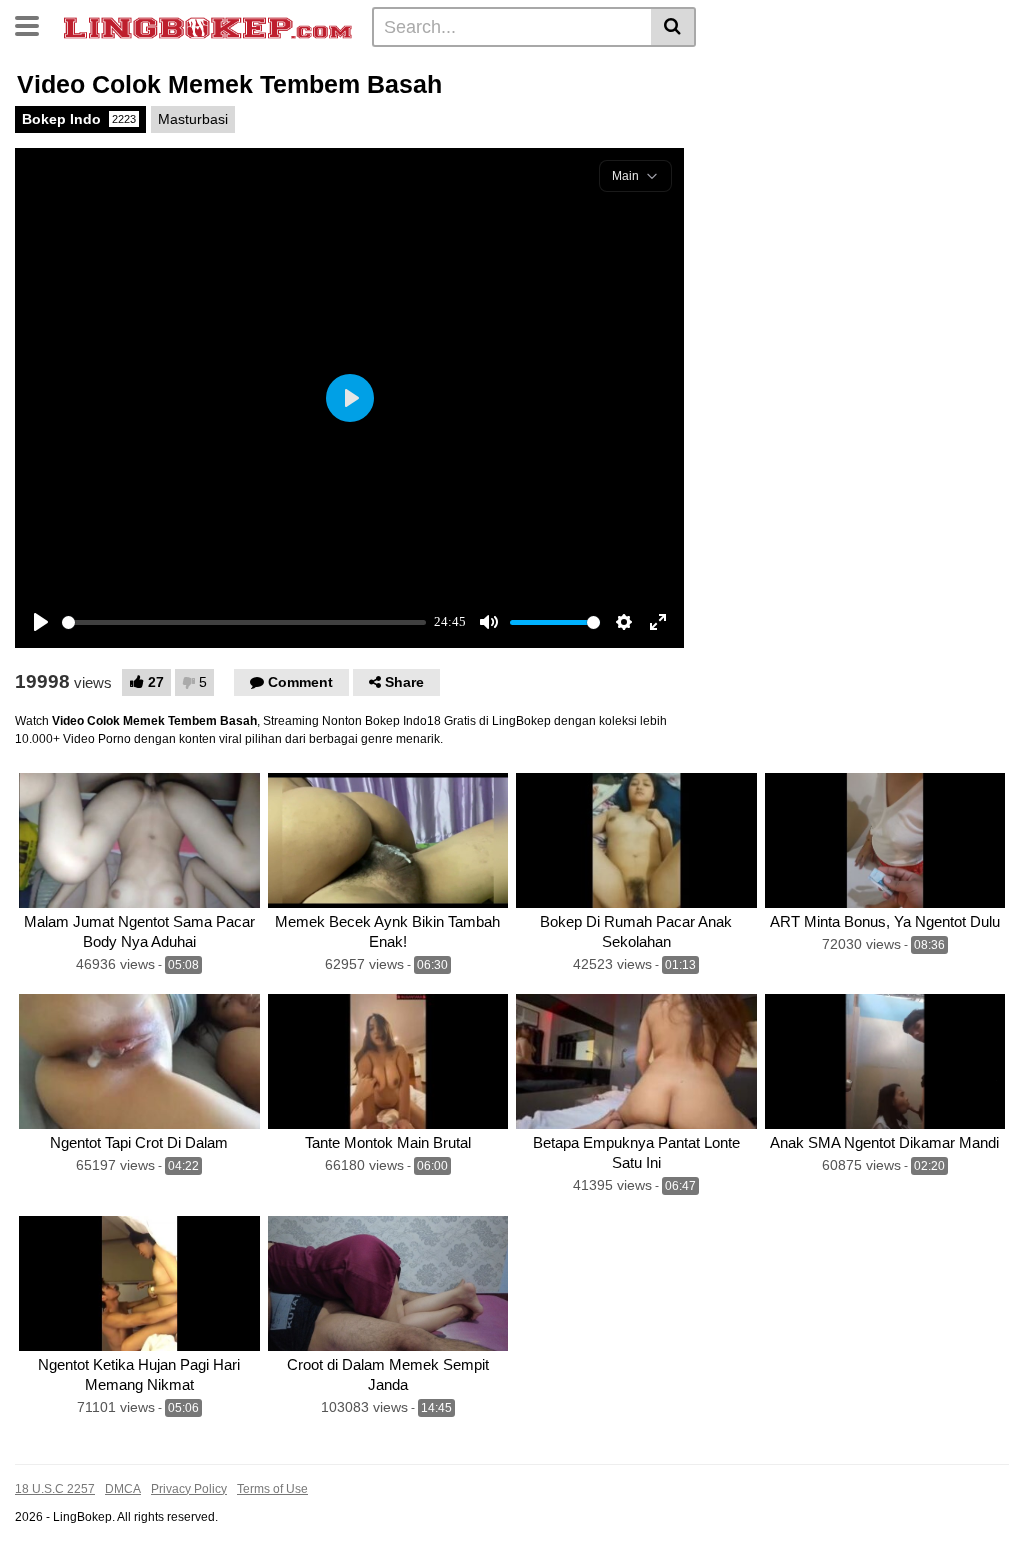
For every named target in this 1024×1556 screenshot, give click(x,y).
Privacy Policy (189, 1489)
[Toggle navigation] (34, 24)
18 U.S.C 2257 (55, 1489)
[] (673, 27)
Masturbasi (193, 119)
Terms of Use (272, 1489)
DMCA (123, 1489)
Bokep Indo (79, 119)
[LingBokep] (208, 26)
